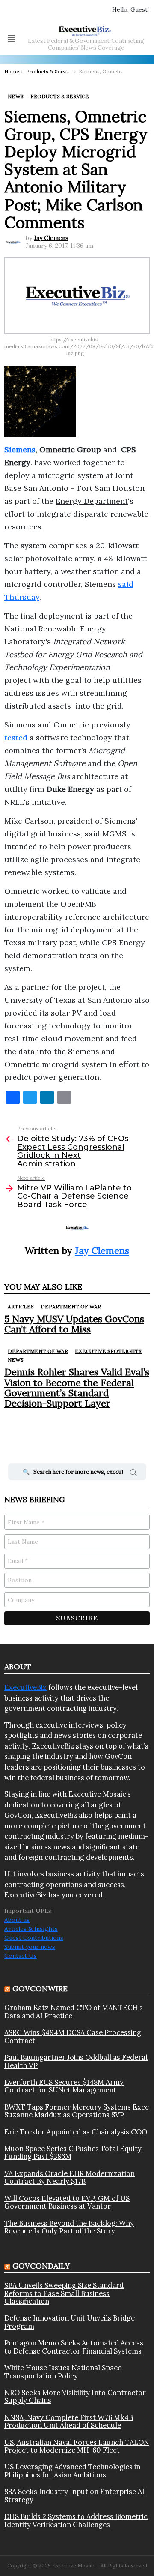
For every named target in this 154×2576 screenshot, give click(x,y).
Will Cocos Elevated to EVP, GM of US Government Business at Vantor (67, 2202)
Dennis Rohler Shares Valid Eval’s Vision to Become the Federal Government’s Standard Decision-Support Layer (77, 1387)
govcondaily (41, 2266)
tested (16, 738)
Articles (21, 1306)
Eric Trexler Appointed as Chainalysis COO (76, 2132)
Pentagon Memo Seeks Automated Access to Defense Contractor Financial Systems (74, 2347)
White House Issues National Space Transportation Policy (63, 2372)
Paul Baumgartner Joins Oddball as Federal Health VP (76, 2061)
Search (133, 1474)
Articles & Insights (31, 1929)
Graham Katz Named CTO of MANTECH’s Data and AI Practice (74, 2012)
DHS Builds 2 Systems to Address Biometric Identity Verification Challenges (76, 2520)
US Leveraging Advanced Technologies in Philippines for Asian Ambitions (72, 2471)
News (16, 1360)
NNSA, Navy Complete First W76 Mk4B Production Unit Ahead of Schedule (69, 2421)
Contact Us (21, 1956)
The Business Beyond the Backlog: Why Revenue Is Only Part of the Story (69, 2227)
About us (17, 1920)
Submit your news (30, 1947)
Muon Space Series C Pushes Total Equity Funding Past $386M (73, 2153)
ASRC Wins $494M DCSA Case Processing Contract (73, 2036)
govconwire (40, 1988)
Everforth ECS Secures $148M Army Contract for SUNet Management (64, 2086)
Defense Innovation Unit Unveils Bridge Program (70, 2322)
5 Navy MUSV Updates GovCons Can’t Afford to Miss (74, 1324)
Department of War (71, 1306)
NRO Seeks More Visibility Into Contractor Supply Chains (75, 2397)
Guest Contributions (34, 1938)
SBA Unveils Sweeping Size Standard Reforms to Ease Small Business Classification (64, 2293)
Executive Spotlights (108, 1351)
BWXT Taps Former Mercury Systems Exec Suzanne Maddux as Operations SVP (77, 2111)
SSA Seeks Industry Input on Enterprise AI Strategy (74, 2496)
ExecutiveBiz (25, 1687)
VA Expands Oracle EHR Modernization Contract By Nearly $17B (70, 2178)
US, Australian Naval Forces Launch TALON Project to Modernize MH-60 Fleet (77, 2446)
